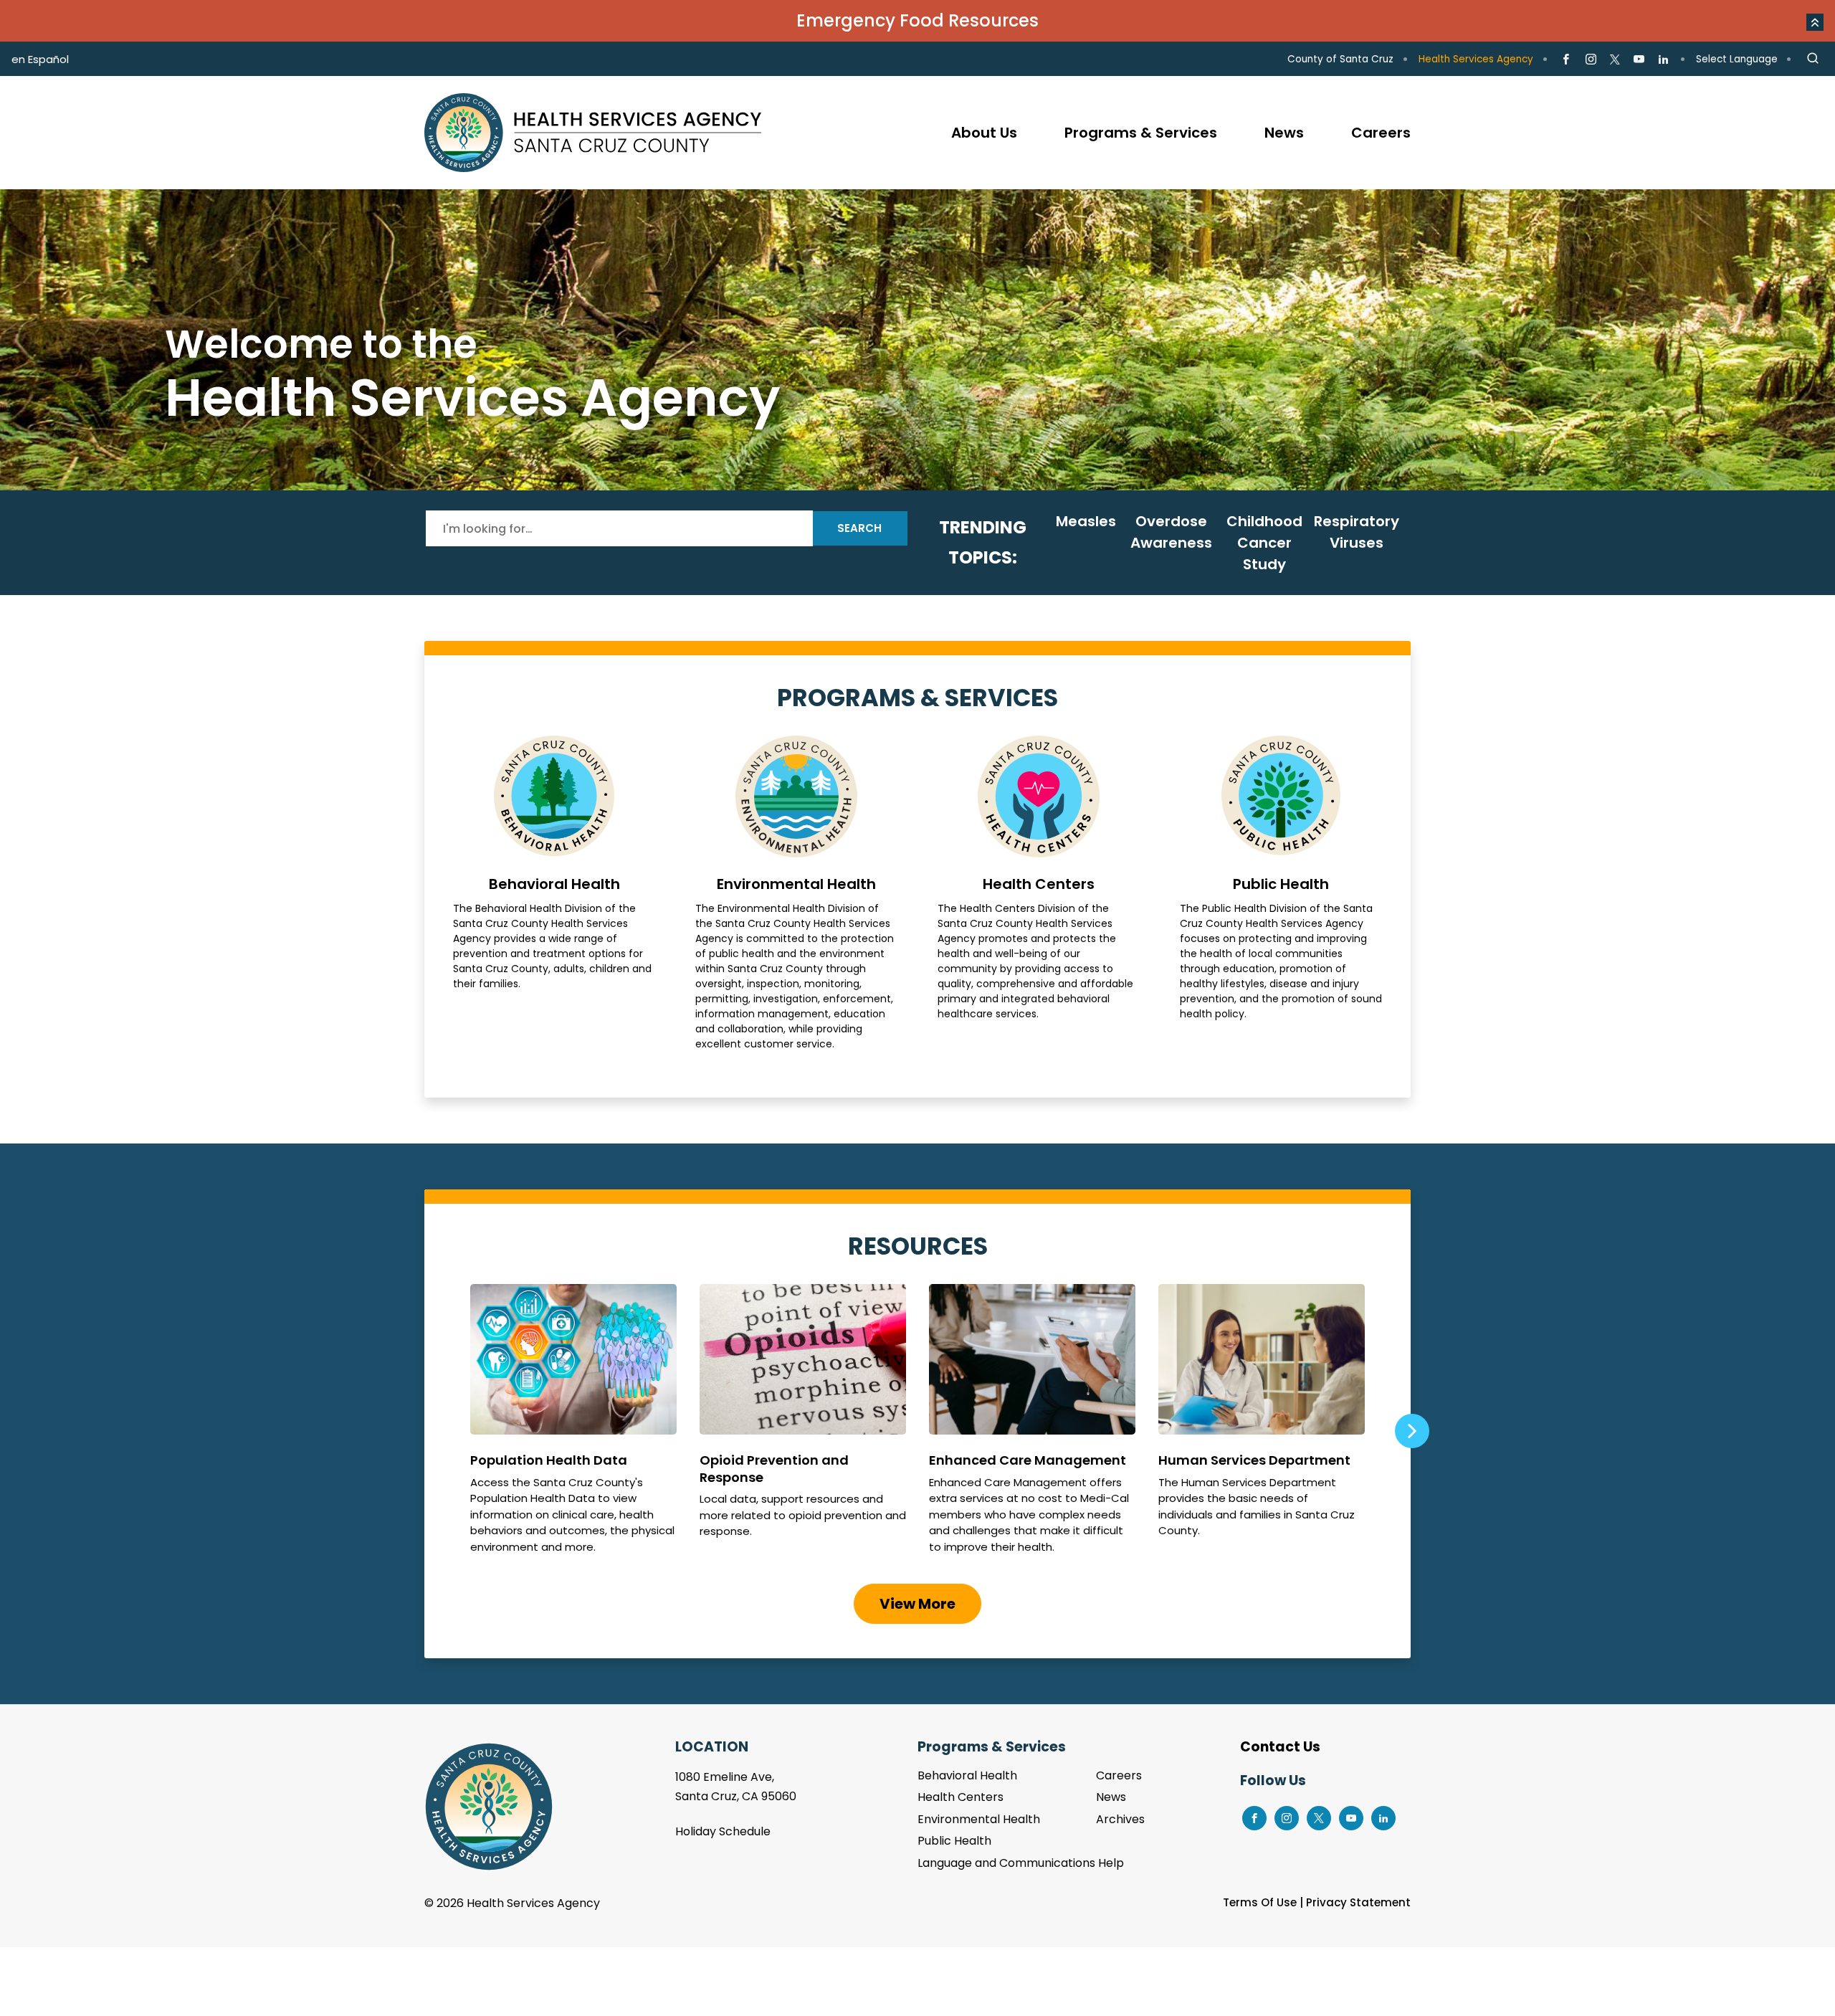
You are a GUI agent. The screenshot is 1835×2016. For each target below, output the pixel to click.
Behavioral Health (554, 894)
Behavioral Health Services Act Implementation (917, 340)
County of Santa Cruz (1340, 59)
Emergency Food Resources (917, 20)
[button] (1815, 22)
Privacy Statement (1358, 1902)
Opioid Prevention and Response (803, 1425)
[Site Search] (1813, 59)
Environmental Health (796, 894)
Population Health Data (573, 1425)
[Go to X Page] (1615, 60)
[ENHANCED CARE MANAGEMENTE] (1032, 1425)
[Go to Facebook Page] (1566, 60)
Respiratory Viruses (1357, 532)
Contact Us (1280, 1747)
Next (1411, 1431)
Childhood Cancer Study (1264, 543)
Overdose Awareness (1171, 532)
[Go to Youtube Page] (1639, 60)
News (1111, 1797)
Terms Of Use (1260, 1902)
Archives (1120, 1819)
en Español (40, 59)
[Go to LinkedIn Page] (1663, 60)
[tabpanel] (917, 340)
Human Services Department (1262, 1425)
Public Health (1281, 894)
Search (859, 528)
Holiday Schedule (723, 1831)
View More (917, 1604)
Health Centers (1039, 894)
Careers (1119, 1775)
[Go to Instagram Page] (1590, 60)
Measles (1086, 521)
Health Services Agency (1476, 59)
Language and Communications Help (1021, 1863)
